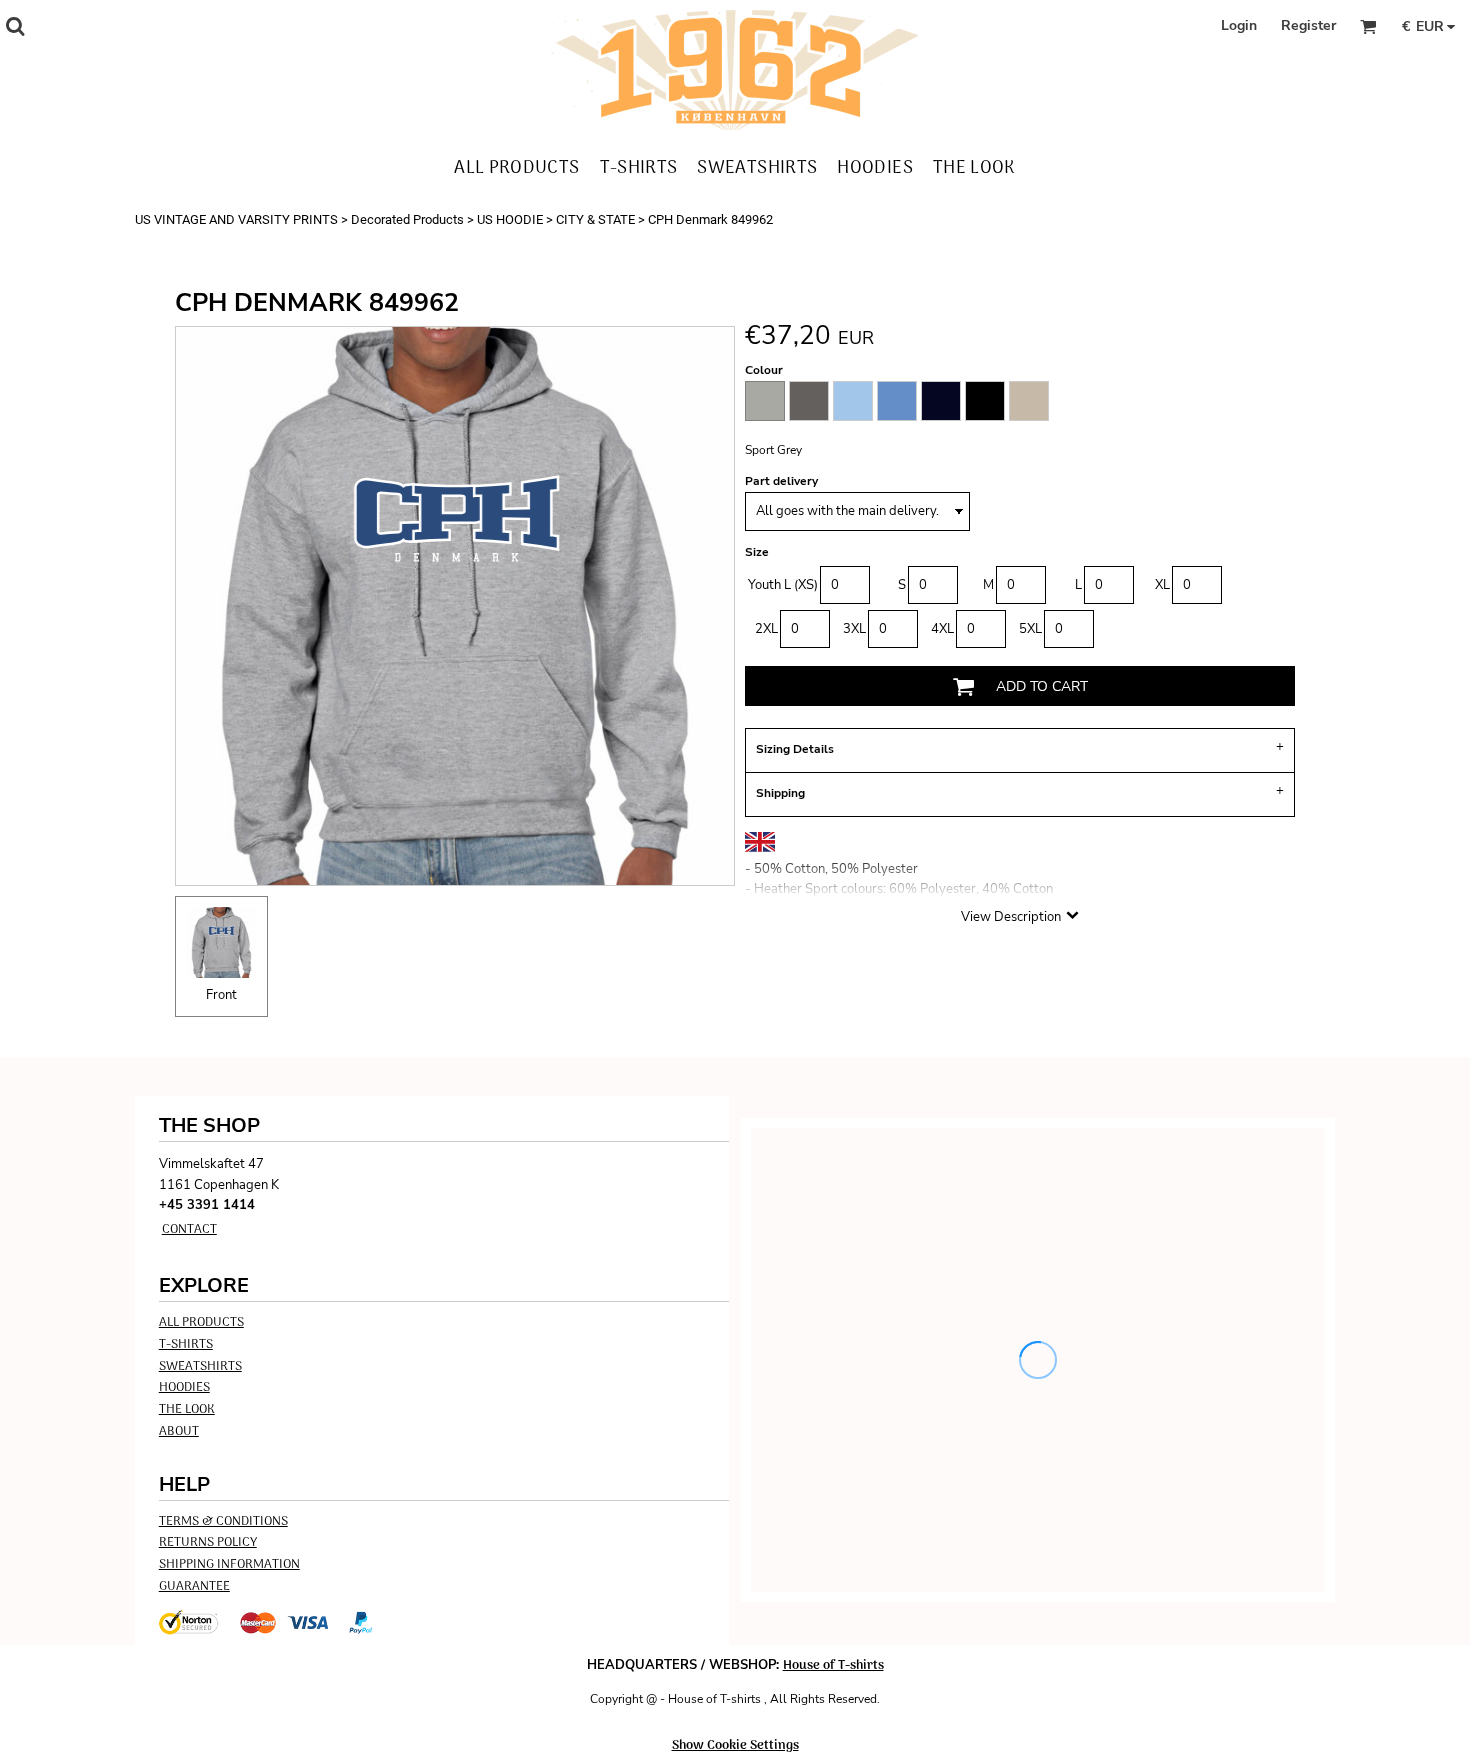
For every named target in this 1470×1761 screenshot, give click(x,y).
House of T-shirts (833, 1665)
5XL (1030, 629)
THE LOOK (187, 1409)
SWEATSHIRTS (200, 1366)
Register (1308, 25)
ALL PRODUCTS (201, 1322)
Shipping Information (229, 1564)
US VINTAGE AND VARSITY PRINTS (236, 219)
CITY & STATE (595, 219)
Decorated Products (407, 219)
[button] (15, 26)
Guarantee (194, 1586)
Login (1239, 25)
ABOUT (179, 1431)
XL (1162, 585)
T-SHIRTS (186, 1344)
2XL (766, 629)
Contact (189, 1229)
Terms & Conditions (223, 1521)
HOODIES (184, 1387)
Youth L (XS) (783, 585)
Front (221, 995)
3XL (854, 629)
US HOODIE (510, 219)
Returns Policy (208, 1542)
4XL (942, 629)
